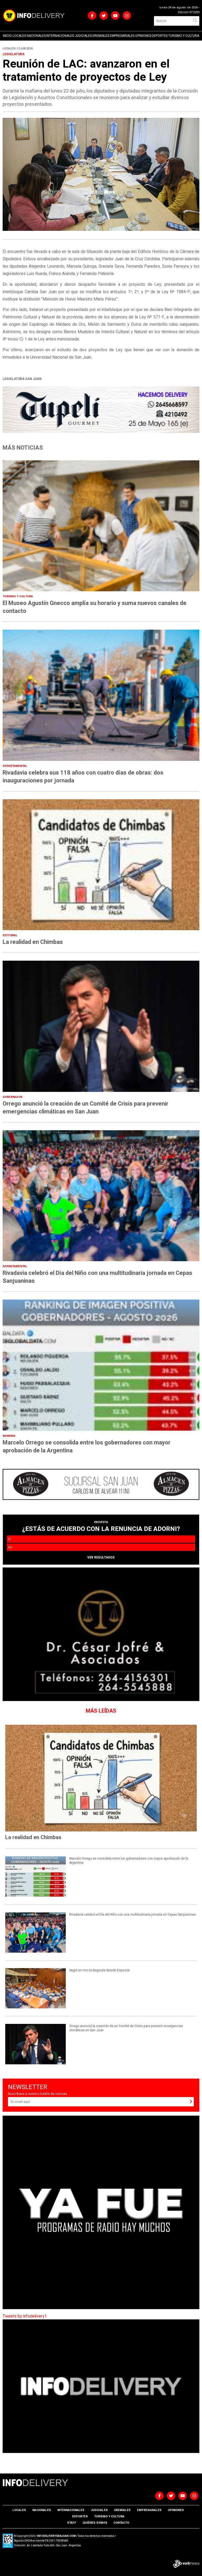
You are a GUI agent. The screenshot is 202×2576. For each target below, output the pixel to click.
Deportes (160, 36)
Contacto (121, 2523)
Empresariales (122, 36)
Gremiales (101, 36)
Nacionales (36, 36)
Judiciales (83, 36)
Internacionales (60, 36)
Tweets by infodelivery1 (25, 2316)
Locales (19, 36)
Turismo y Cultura (184, 36)
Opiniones (143, 36)
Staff (72, 2523)
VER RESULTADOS (101, 1557)
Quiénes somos (95, 2523)
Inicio (7, 36)
